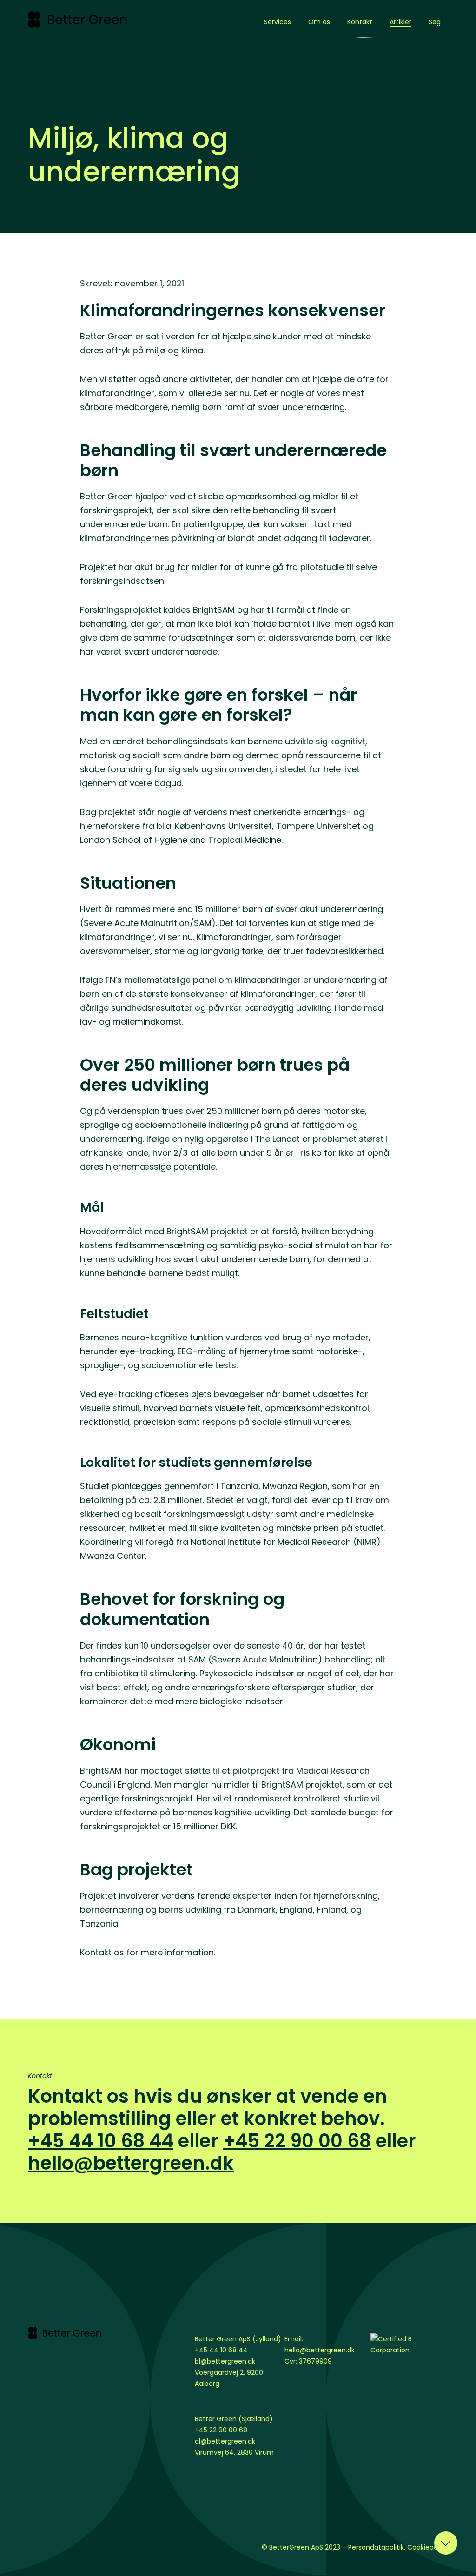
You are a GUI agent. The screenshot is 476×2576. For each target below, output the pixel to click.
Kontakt (360, 22)
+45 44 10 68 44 (101, 2141)
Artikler (400, 22)
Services (278, 22)
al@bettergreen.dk (225, 2441)
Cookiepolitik (428, 2547)
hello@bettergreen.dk (131, 2163)
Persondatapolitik (376, 2547)
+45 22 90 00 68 (297, 2141)
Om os (319, 22)
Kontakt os (102, 1952)
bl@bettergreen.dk (225, 2361)
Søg (435, 22)
